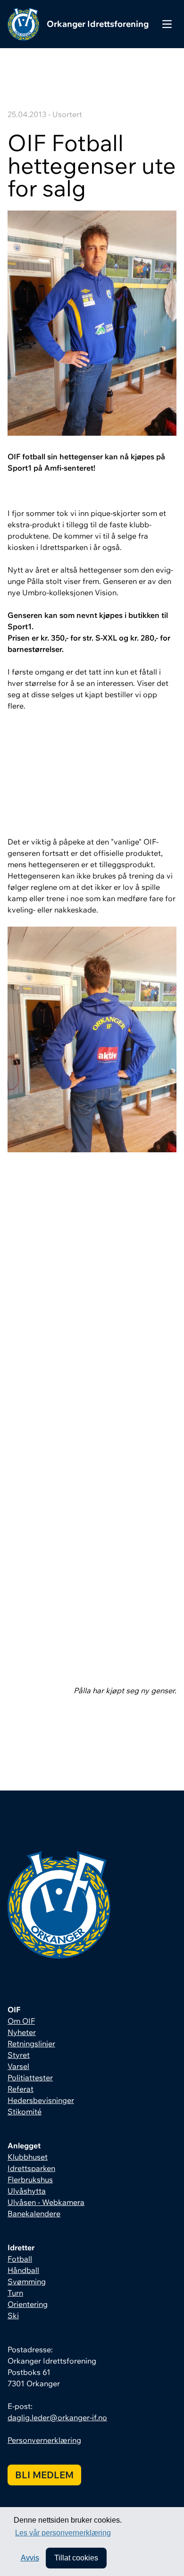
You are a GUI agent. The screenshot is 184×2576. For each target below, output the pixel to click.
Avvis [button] (30, 2558)
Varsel (18, 2066)
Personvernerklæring (44, 2440)
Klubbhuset (28, 2157)
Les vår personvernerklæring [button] (63, 2533)
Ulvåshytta (27, 2191)
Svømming (27, 2281)
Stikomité (25, 2111)
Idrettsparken (31, 2168)
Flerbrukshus (30, 2179)
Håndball (23, 2270)
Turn (15, 2293)
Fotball (20, 2259)
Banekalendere (34, 2213)
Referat (21, 2089)
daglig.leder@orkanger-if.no (57, 2417)
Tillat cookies (76, 2558)
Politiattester (30, 2078)
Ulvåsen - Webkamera (46, 2202)
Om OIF (21, 2021)
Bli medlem (44, 2475)
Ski (13, 2315)
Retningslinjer (31, 2044)
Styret (19, 2055)
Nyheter (22, 2032)
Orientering (28, 2304)
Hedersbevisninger (41, 2100)
